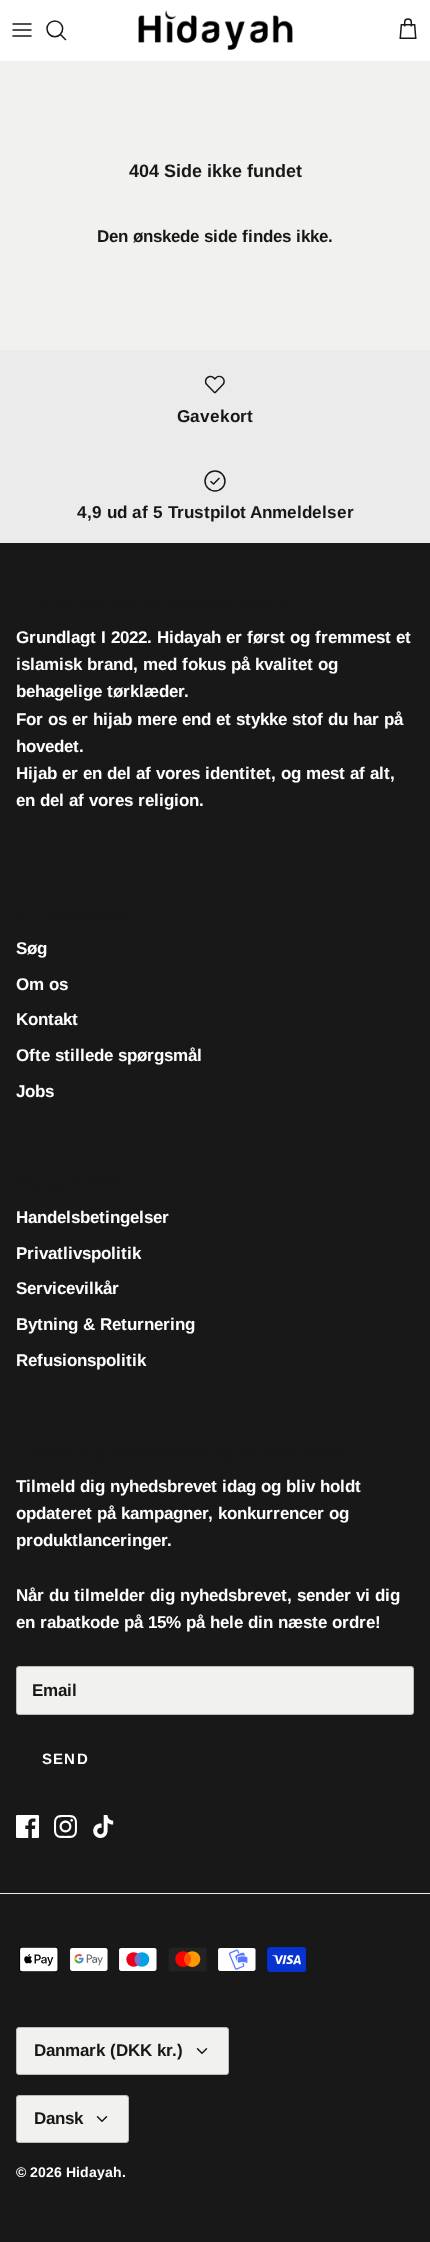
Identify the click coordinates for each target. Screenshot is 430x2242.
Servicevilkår (67, 1288)
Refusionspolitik (81, 1360)
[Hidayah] (215, 30)
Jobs (35, 1091)
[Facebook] (27, 1826)
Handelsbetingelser (92, 1217)
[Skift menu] (22, 30)
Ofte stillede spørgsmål (109, 1055)
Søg (31, 948)
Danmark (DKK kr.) (108, 2050)
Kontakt (47, 1019)
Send (65, 1758)
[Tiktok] (103, 1826)
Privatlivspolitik (78, 1253)
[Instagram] (65, 1826)
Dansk (58, 2118)
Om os (42, 984)
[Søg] (66, 30)
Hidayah (94, 2172)
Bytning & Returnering (105, 1324)
